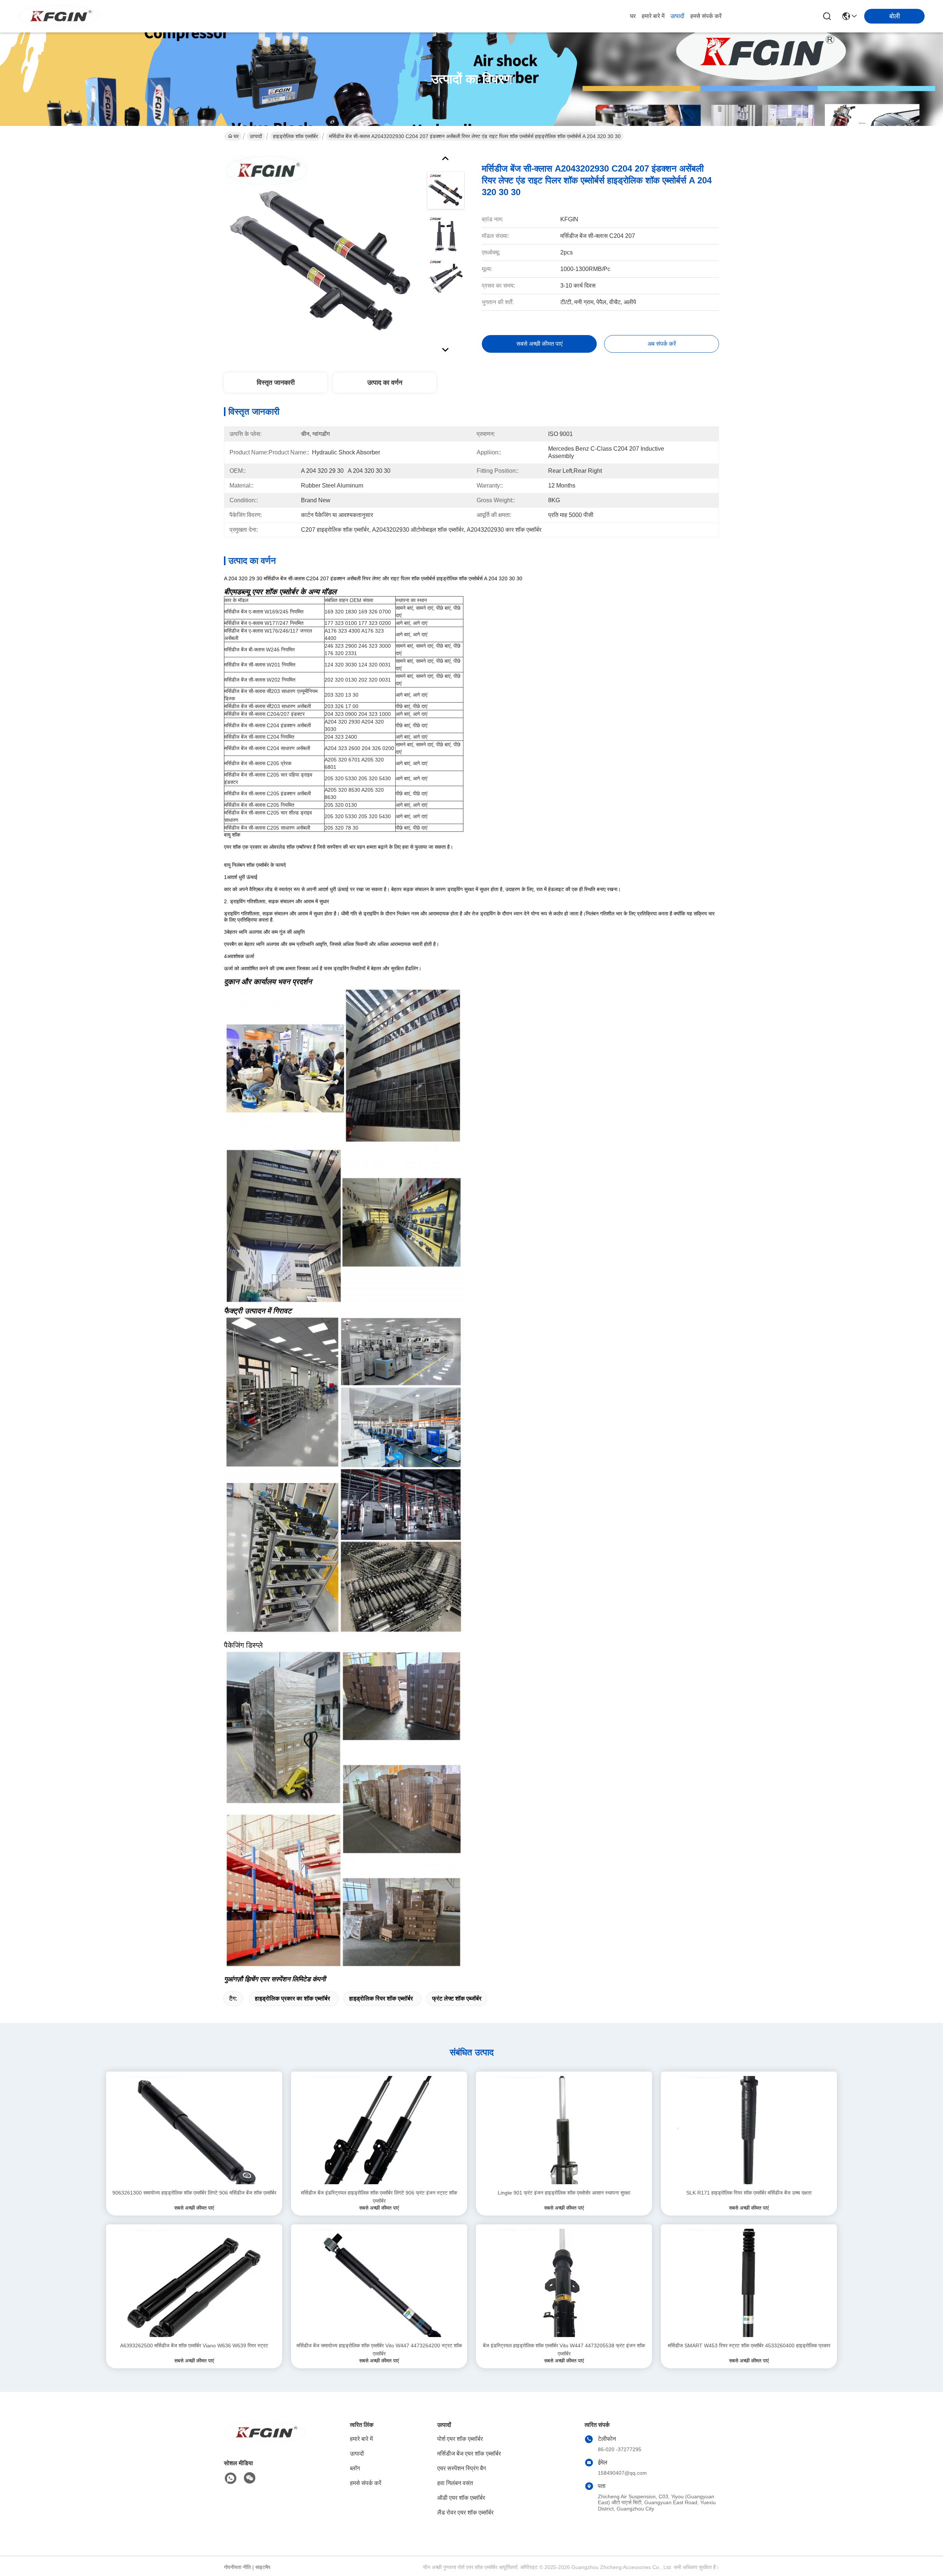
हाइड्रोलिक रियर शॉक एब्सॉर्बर (381, 1998)
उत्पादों (677, 16)
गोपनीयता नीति (237, 2567)
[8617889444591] (231, 2478)
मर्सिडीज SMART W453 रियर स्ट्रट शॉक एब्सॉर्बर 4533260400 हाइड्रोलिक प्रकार (749, 2346)
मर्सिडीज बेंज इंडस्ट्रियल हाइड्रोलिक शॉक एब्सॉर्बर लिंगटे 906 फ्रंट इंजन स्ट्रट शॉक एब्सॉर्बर (379, 2197)
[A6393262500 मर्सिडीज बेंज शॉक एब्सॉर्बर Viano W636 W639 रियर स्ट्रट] (194, 2283)
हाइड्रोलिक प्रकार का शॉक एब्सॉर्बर (292, 1998)
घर (633, 16)
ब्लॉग (355, 2468)
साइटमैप (263, 2567)
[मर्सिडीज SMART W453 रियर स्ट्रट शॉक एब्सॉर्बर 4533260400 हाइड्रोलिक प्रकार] (749, 2283)
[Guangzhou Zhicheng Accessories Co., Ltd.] (59, 16)
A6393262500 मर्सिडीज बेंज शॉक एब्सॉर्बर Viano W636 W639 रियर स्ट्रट (194, 2346)
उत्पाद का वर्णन (385, 383)
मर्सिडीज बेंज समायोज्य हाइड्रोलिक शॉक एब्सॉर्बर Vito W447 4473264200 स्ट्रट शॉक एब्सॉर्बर (379, 2350)
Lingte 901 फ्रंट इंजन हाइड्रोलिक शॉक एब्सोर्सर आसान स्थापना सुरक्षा (564, 2193)
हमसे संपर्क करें (706, 16)
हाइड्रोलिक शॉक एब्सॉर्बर (295, 136)
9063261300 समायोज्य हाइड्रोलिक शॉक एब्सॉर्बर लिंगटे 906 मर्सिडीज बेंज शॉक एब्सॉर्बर (194, 2193)
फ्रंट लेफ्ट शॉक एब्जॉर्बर (457, 1998)
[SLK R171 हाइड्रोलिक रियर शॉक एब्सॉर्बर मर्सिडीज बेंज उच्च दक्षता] (749, 2130)
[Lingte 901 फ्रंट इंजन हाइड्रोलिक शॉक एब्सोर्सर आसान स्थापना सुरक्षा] (564, 2130)
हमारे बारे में (653, 16)
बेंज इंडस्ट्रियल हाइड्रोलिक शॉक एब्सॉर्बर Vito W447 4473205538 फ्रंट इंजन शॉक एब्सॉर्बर (564, 2350)
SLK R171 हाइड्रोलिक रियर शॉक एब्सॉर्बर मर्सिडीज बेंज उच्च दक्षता (749, 2193)
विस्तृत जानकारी (276, 383)
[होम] (264, 2441)
